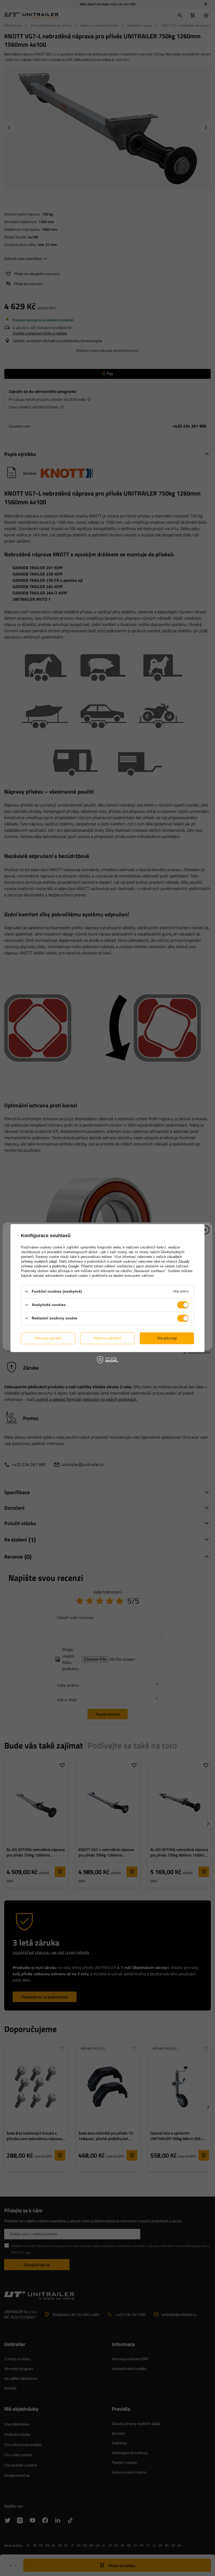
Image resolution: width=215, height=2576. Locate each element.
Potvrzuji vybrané (48, 1338)
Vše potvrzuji (167, 1338)
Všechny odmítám (107, 1338)
